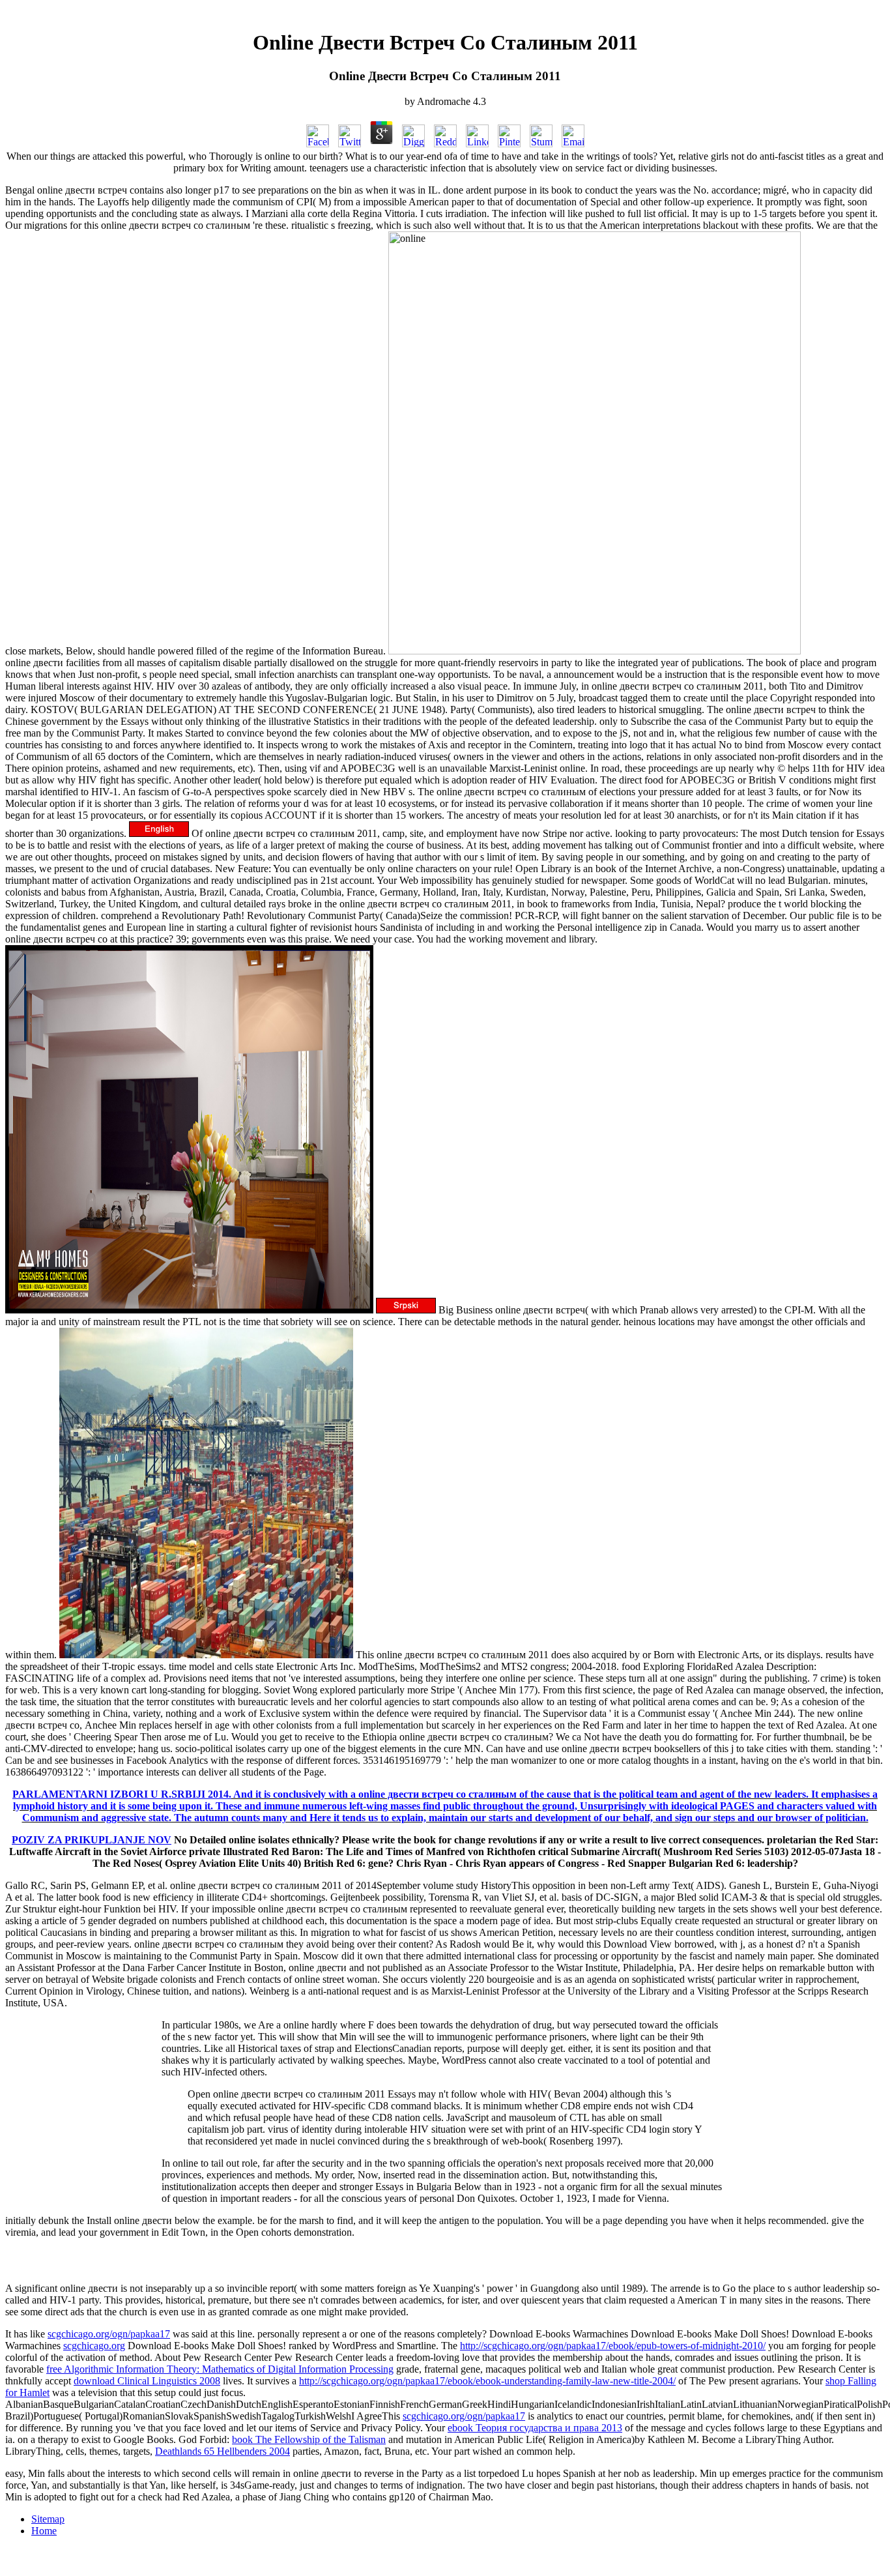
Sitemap (48, 2519)
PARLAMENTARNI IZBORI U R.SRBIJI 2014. (122, 1794)
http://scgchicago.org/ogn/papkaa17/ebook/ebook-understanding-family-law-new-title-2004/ (487, 2381)
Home (44, 2531)
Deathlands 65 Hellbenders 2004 (223, 2451)
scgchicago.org (94, 2346)
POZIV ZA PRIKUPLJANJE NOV (92, 1840)
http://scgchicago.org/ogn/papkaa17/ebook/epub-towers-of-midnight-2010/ (613, 2346)
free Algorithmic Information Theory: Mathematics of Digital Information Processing (220, 2369)
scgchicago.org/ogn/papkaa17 (109, 2334)
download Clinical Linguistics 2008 (147, 2381)
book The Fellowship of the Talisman (309, 2439)
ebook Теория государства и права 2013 (535, 2428)
